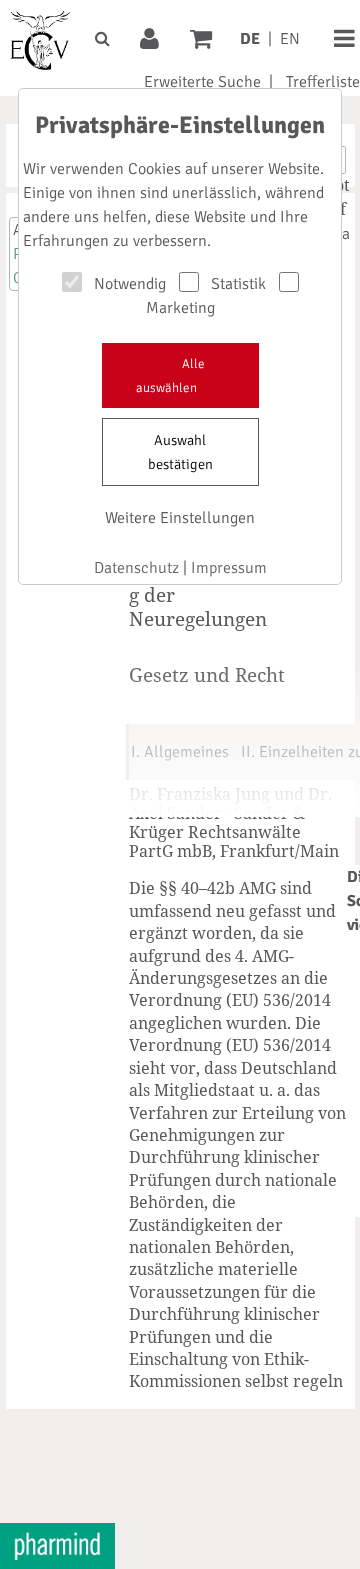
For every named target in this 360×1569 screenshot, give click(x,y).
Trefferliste (323, 82)
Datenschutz (136, 568)
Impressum (229, 568)
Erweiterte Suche (202, 82)
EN (290, 39)
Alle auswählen (170, 376)
